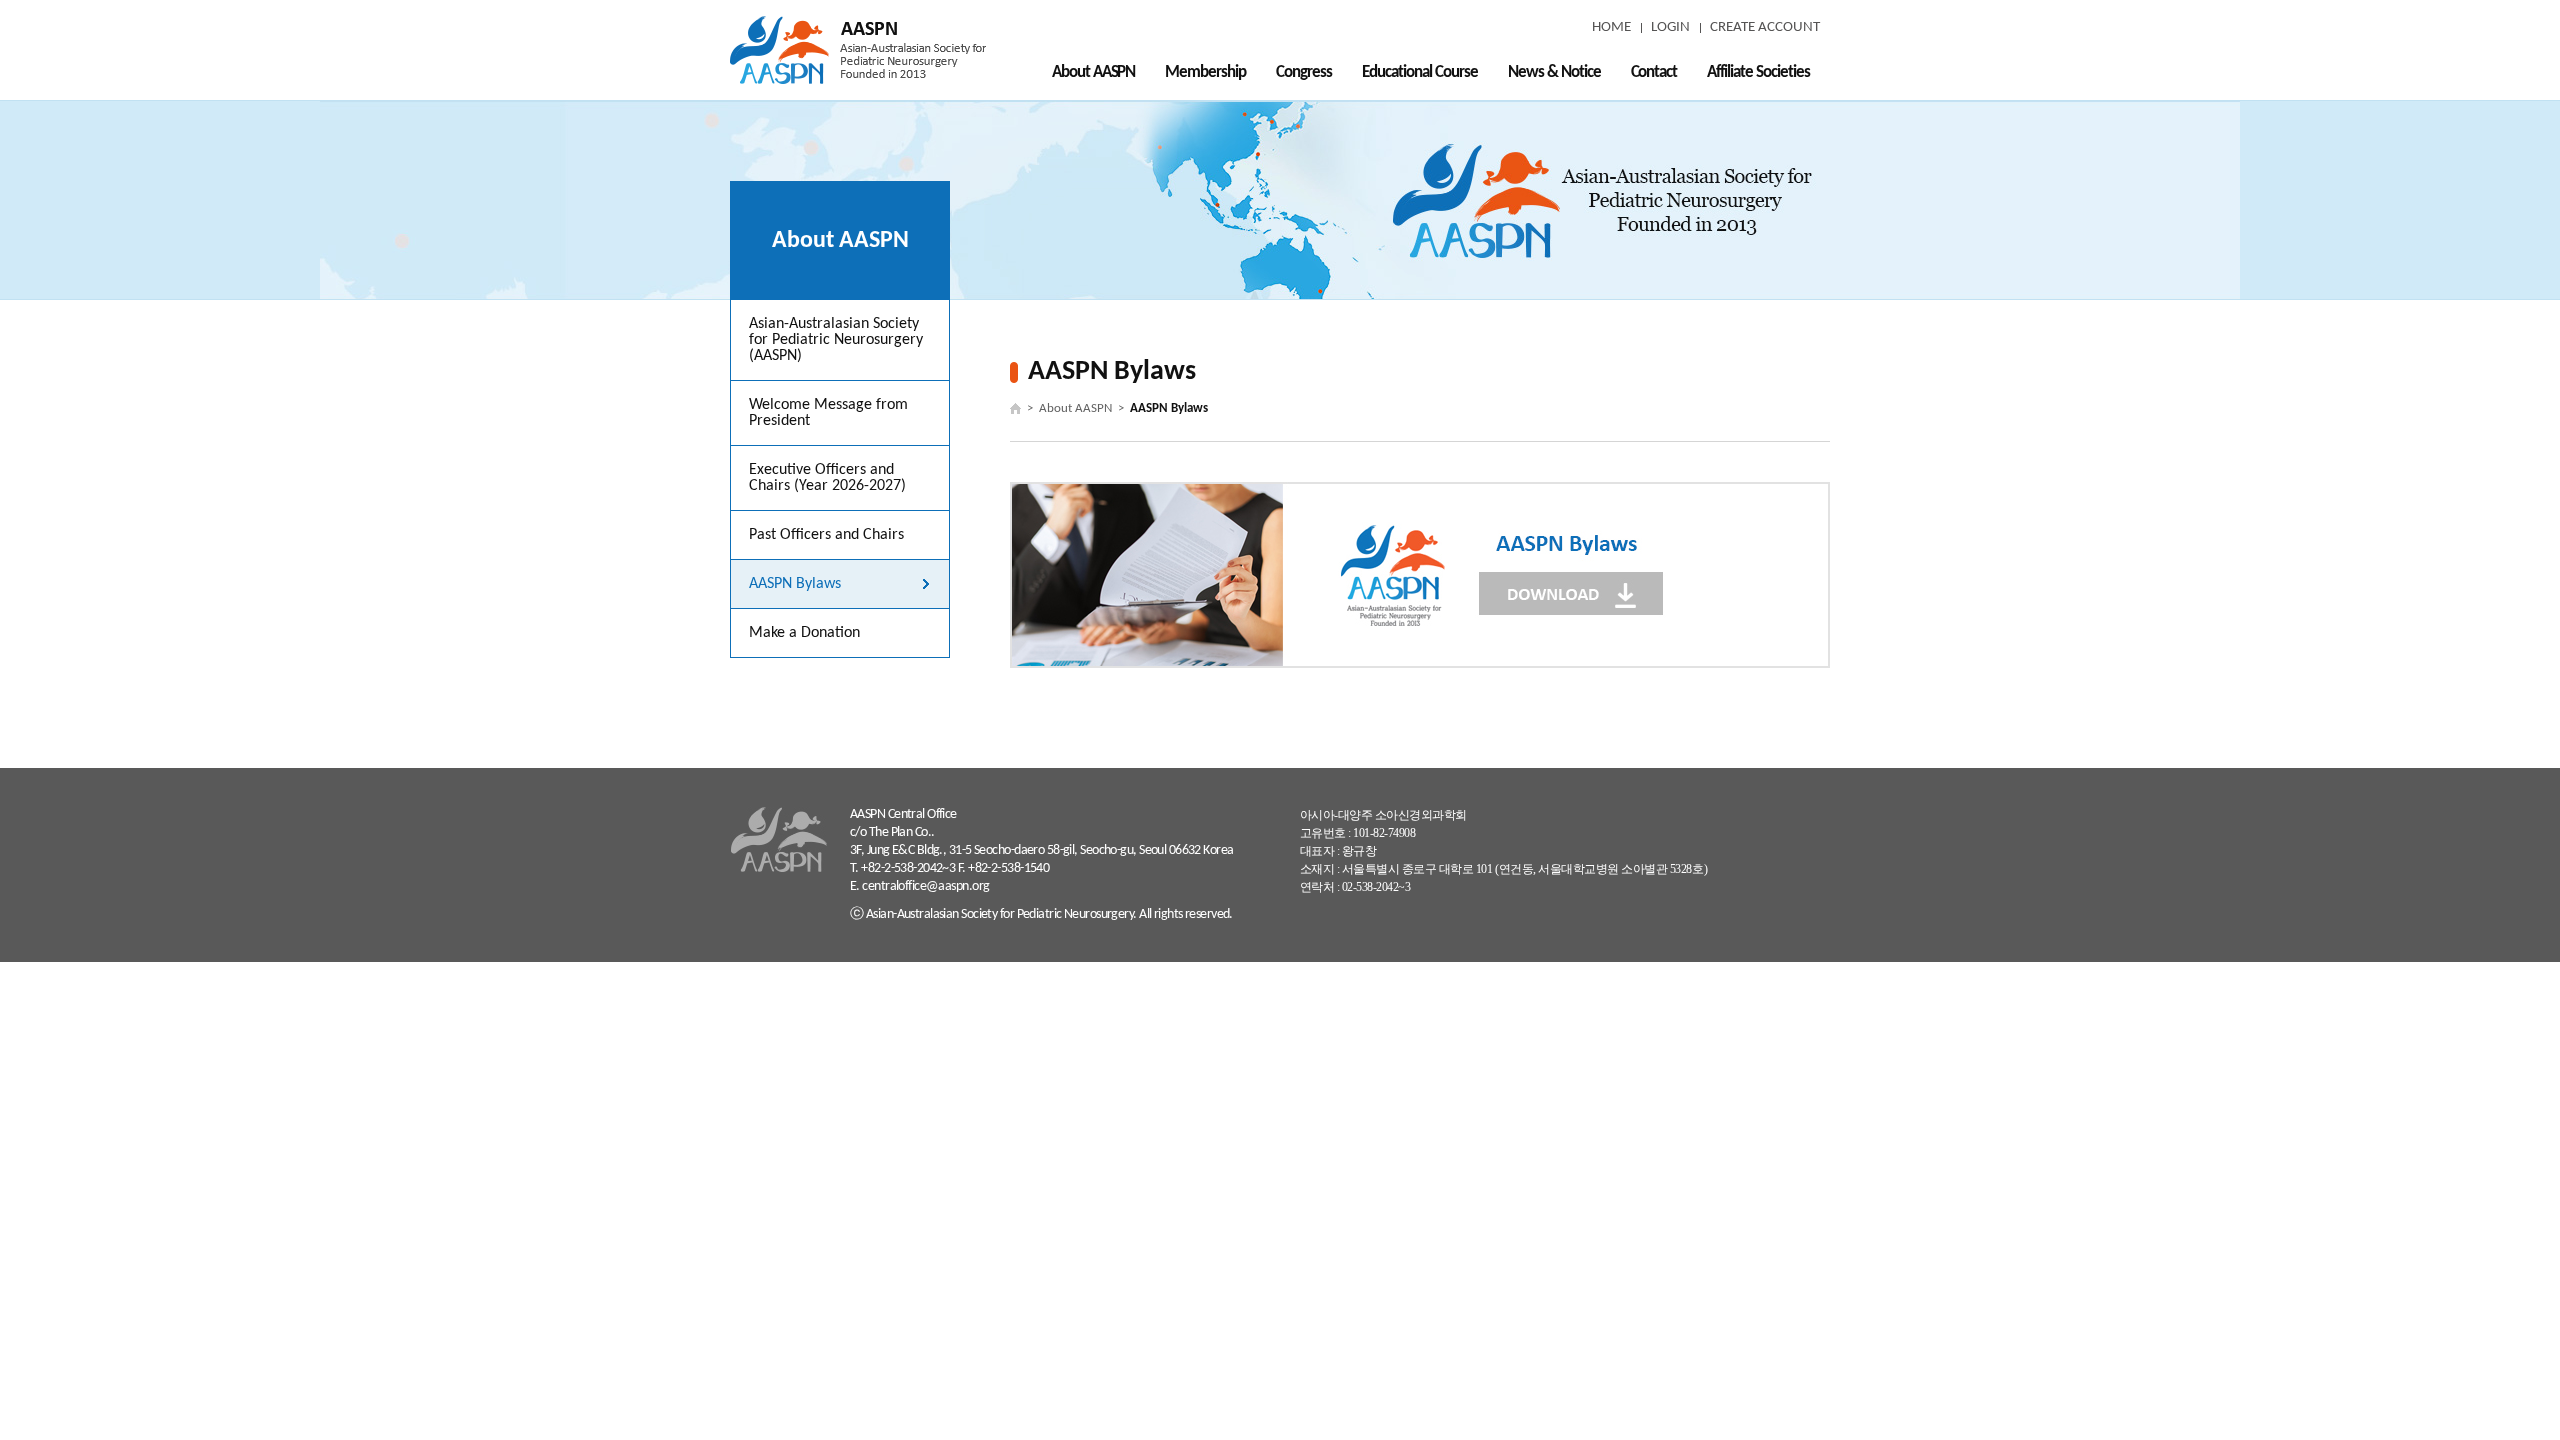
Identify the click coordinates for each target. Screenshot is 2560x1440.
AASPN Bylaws (795, 584)
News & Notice (1554, 72)
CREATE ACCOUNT (1765, 27)
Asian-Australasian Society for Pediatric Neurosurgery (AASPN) (836, 340)
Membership (1205, 72)
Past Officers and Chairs (826, 535)
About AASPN (1094, 72)
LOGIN (1670, 27)
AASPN (858, 50)
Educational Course (1420, 72)
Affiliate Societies (1758, 72)
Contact (1654, 72)
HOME (1611, 27)
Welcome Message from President (828, 413)
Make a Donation (804, 633)
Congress (1304, 72)
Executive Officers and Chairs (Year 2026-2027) (827, 478)
